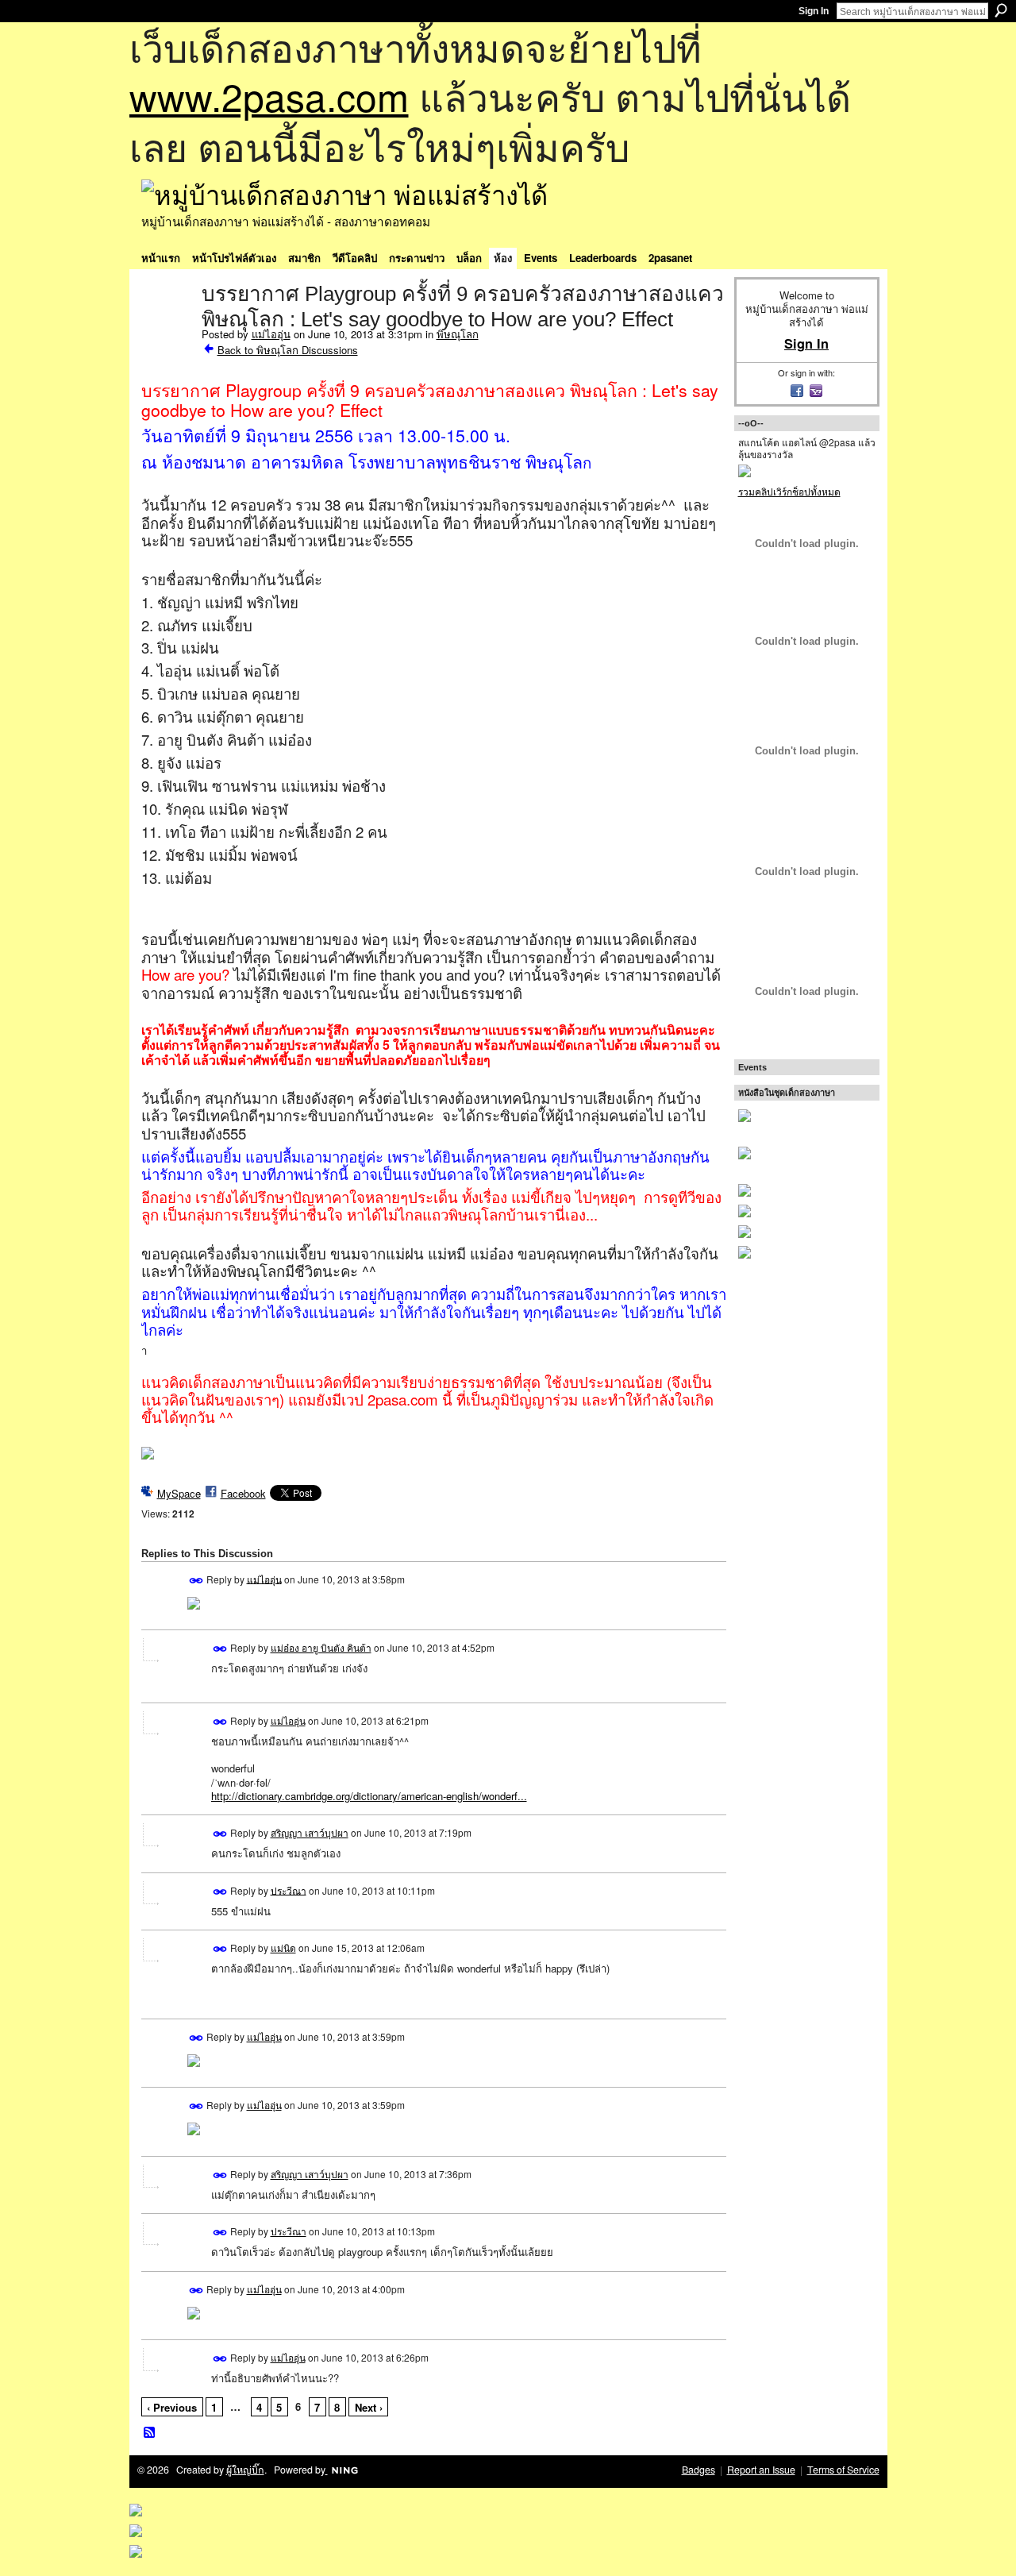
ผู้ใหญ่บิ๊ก (245, 2470)
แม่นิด (283, 1947)
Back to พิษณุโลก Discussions (288, 350)
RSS (150, 2433)
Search (1001, 10)
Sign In (814, 11)
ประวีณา (289, 1890)
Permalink (196, 1581)
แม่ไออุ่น (271, 334)
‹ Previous (172, 2407)
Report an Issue (761, 2470)
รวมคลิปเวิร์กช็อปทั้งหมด (789, 491)
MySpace (179, 1493)
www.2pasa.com (269, 96)
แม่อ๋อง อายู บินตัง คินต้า (321, 1647)
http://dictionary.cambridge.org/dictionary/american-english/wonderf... (369, 1796)
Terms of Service (843, 2470)
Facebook (243, 1493)
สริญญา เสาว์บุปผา (310, 1832)
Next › (369, 2407)
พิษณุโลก (458, 334)
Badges (698, 2470)
